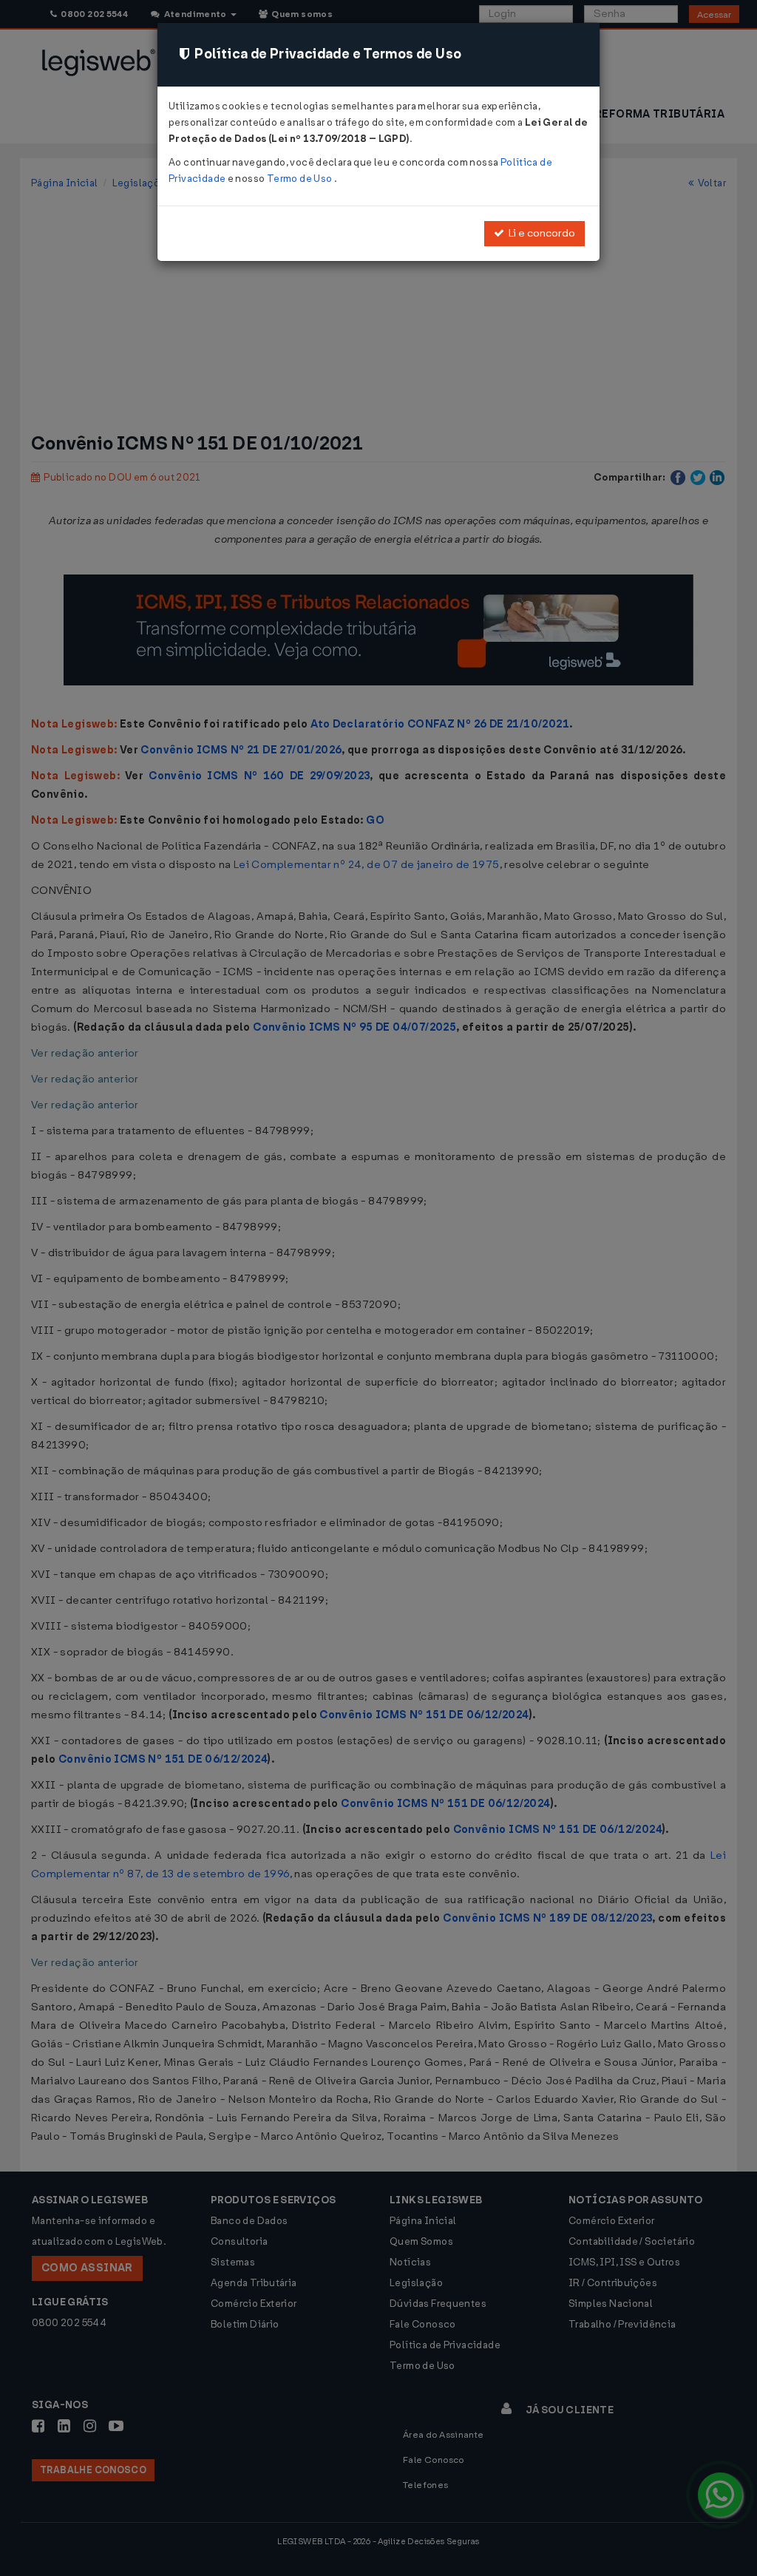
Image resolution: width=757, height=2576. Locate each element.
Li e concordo (540, 233)
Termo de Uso (301, 179)
